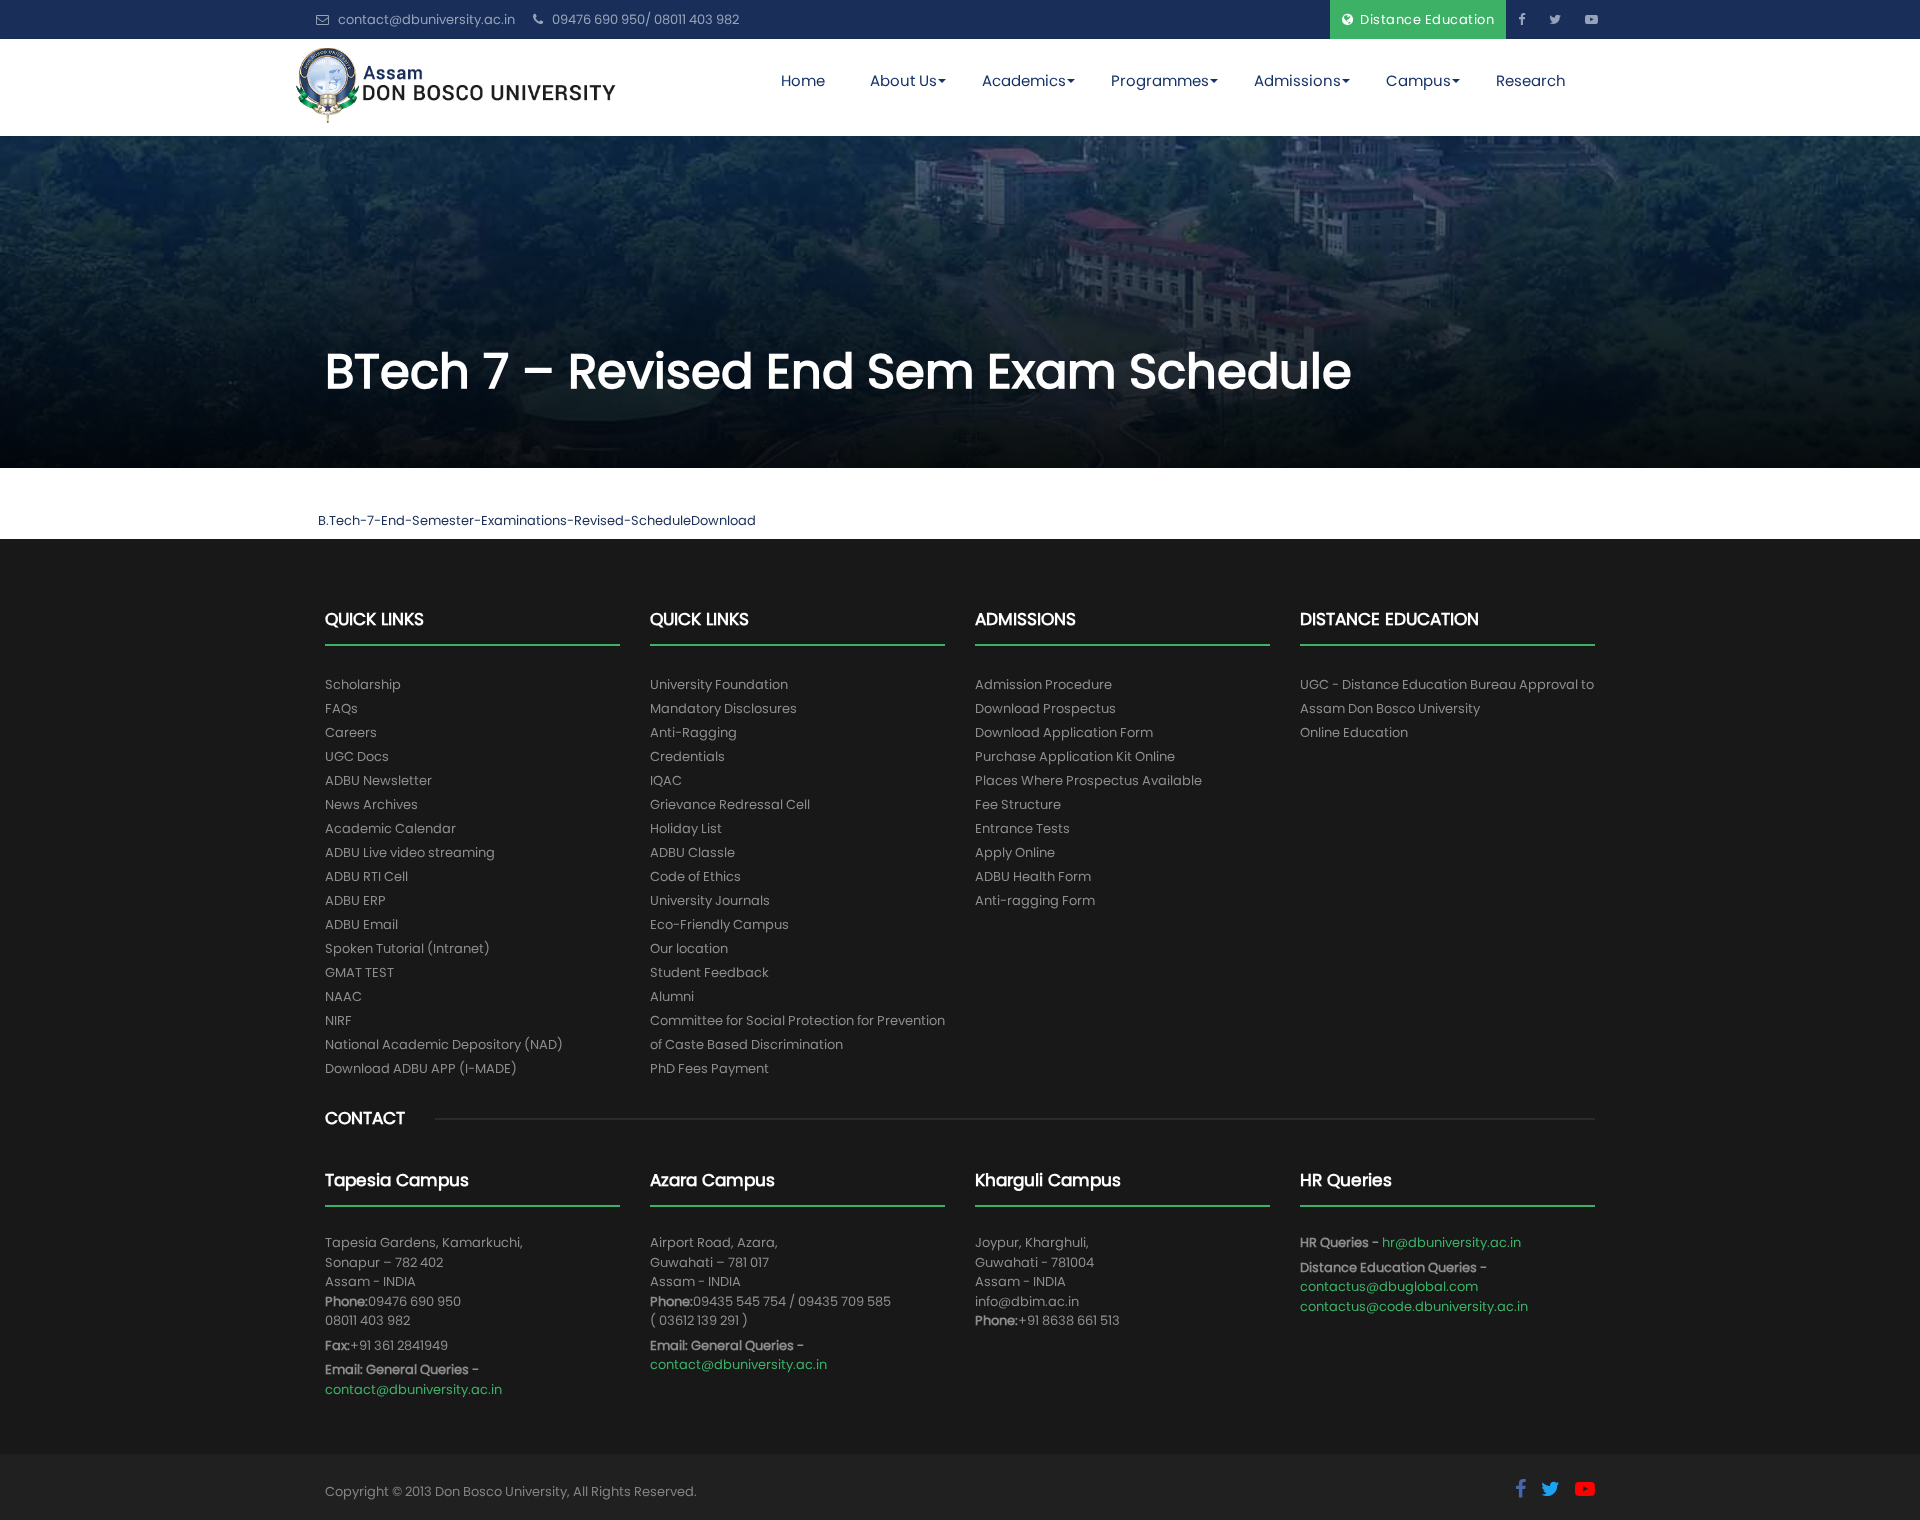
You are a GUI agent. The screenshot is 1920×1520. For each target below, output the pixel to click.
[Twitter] (1555, 19)
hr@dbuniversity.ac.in (1451, 1242)
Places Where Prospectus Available (1088, 780)
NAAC (343, 996)
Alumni (672, 996)
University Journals (710, 900)
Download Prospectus (1045, 708)
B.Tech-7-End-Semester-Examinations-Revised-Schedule (504, 520)
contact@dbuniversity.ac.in (413, 1389)
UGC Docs (357, 756)
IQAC (666, 780)
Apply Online (1015, 852)
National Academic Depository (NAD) (444, 1044)
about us (903, 80)
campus (1418, 80)
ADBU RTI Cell (366, 876)
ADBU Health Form (1033, 876)
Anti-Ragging (693, 732)
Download (723, 520)
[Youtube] (1591, 19)
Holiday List (686, 828)
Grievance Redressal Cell (730, 804)
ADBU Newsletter (378, 780)
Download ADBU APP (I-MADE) (421, 1068)
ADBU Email (361, 924)
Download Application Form (1064, 732)
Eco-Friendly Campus (719, 924)
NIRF (338, 1020)
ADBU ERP (355, 900)
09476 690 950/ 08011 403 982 (644, 19)
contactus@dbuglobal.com (1389, 1286)
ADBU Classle (692, 852)
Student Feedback (709, 972)
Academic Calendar (390, 828)
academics (1024, 80)
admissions (1297, 80)
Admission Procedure (1043, 684)
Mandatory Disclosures (723, 708)
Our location (689, 948)
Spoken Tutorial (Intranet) (407, 948)
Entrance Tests (1022, 828)
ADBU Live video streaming (410, 852)
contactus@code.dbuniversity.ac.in (1414, 1306)
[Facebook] (1521, 19)
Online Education (1354, 732)
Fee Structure (1018, 804)
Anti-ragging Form (1035, 900)
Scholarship (363, 684)
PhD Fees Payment (709, 1068)
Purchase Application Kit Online (1075, 756)
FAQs (341, 708)
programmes (1160, 80)
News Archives (371, 804)
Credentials (687, 756)
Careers (351, 732)
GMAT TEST (359, 972)
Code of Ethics (695, 876)
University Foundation (719, 684)
